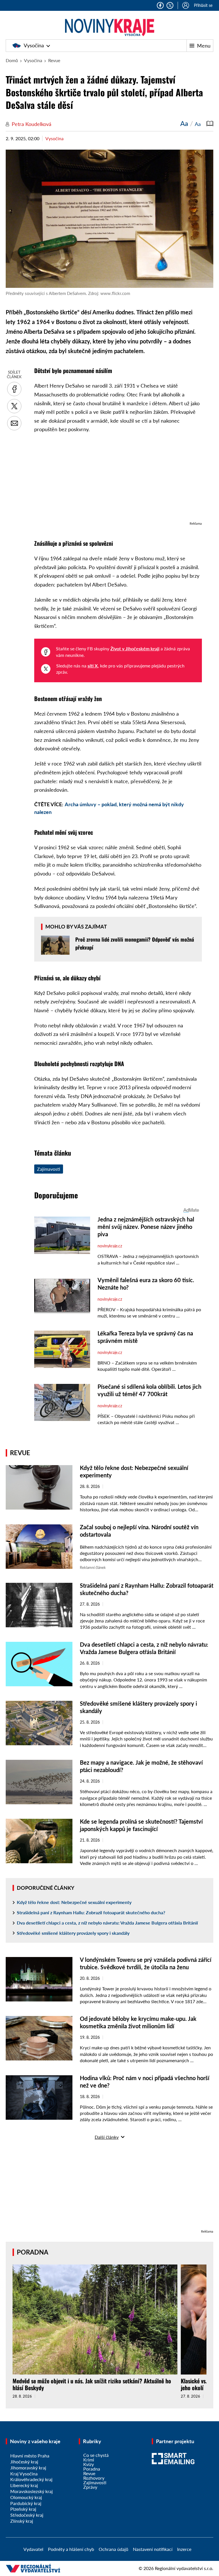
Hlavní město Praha (30, 2456)
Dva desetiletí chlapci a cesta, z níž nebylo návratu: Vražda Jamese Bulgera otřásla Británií (107, 1923)
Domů (12, 60)
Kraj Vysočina (24, 2474)
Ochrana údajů (113, 2549)
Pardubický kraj (26, 2503)
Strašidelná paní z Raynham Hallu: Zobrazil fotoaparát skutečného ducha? (91, 1912)
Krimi (89, 2460)
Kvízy (89, 2464)
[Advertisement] (118, 480)
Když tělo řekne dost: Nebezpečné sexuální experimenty (74, 1902)
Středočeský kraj (27, 2515)
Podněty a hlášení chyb (71, 2549)
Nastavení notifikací (153, 2549)
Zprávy (90, 2487)
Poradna (33, 2252)
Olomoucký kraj (26, 2497)
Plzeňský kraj (23, 2509)
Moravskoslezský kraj (32, 2491)
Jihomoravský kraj (28, 2468)
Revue (54, 60)
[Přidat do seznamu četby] (210, 123)
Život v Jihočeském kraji (135, 648)
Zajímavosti (49, 1169)
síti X (93, 666)
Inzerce (184, 2549)
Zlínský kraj (22, 2521)
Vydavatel (33, 2549)
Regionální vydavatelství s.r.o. (184, 2568)
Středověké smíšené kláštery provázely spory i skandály (73, 1933)
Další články (107, 2137)
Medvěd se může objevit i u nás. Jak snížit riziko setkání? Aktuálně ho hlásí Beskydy (92, 2384)
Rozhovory (94, 2478)
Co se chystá (96, 2455)
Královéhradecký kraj (31, 2479)
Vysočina (34, 45)
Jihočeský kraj (24, 2462)
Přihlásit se (203, 5)
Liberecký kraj (24, 2485)
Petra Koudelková (32, 124)
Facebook (160, 5)
